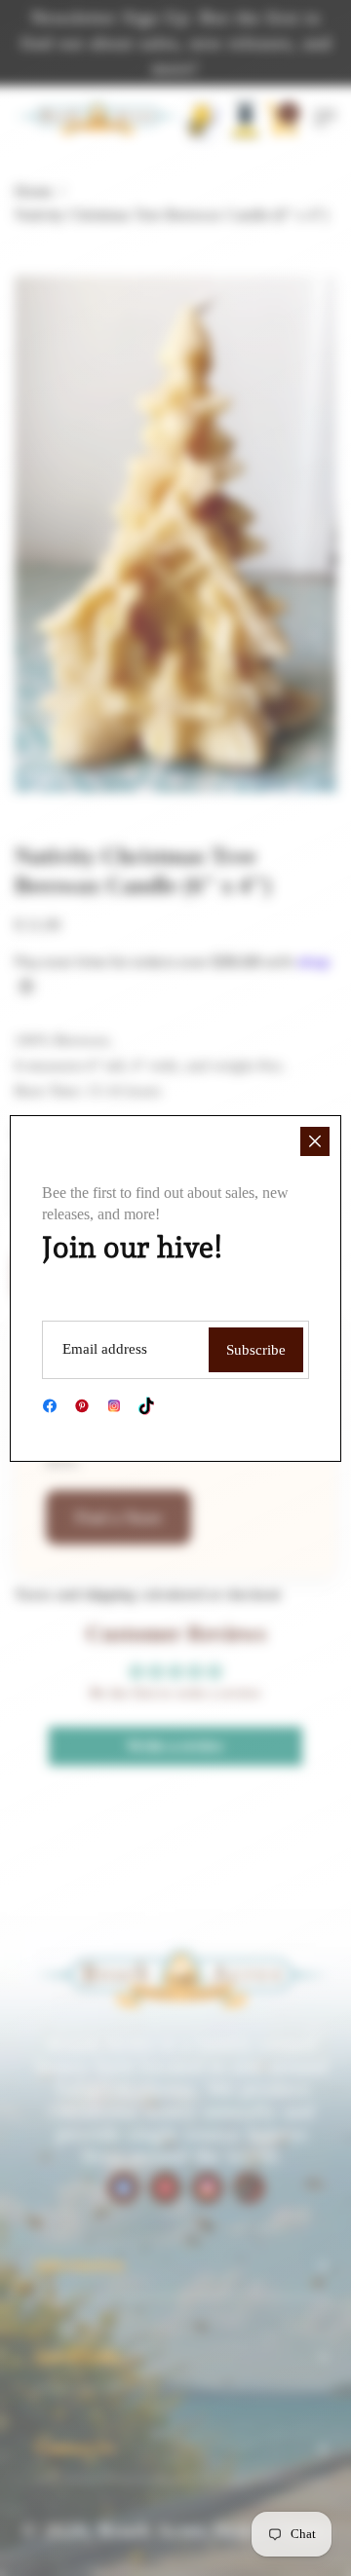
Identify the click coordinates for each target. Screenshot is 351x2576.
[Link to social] (50, 1406)
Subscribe (256, 1350)
